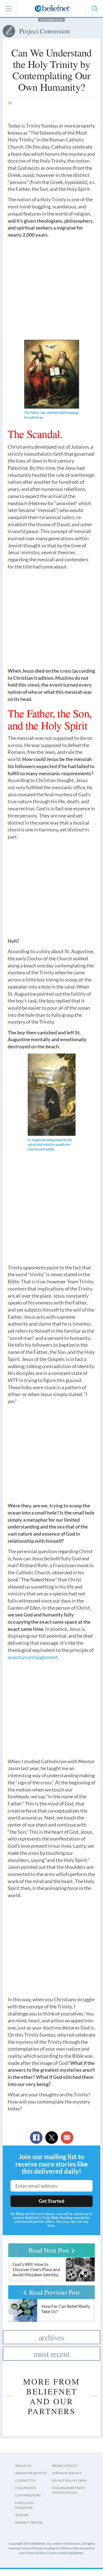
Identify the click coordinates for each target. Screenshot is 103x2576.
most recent (51, 2354)
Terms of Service (67, 2473)
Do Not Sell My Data (69, 2480)
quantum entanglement (33, 1657)
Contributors (28, 2495)
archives (51, 2337)
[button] (94, 9)
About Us (23, 2466)
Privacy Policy (65, 2466)
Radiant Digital (29, 2522)
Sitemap (22, 2515)
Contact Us (25, 2480)
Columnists (51, 20)
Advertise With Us (31, 2473)
